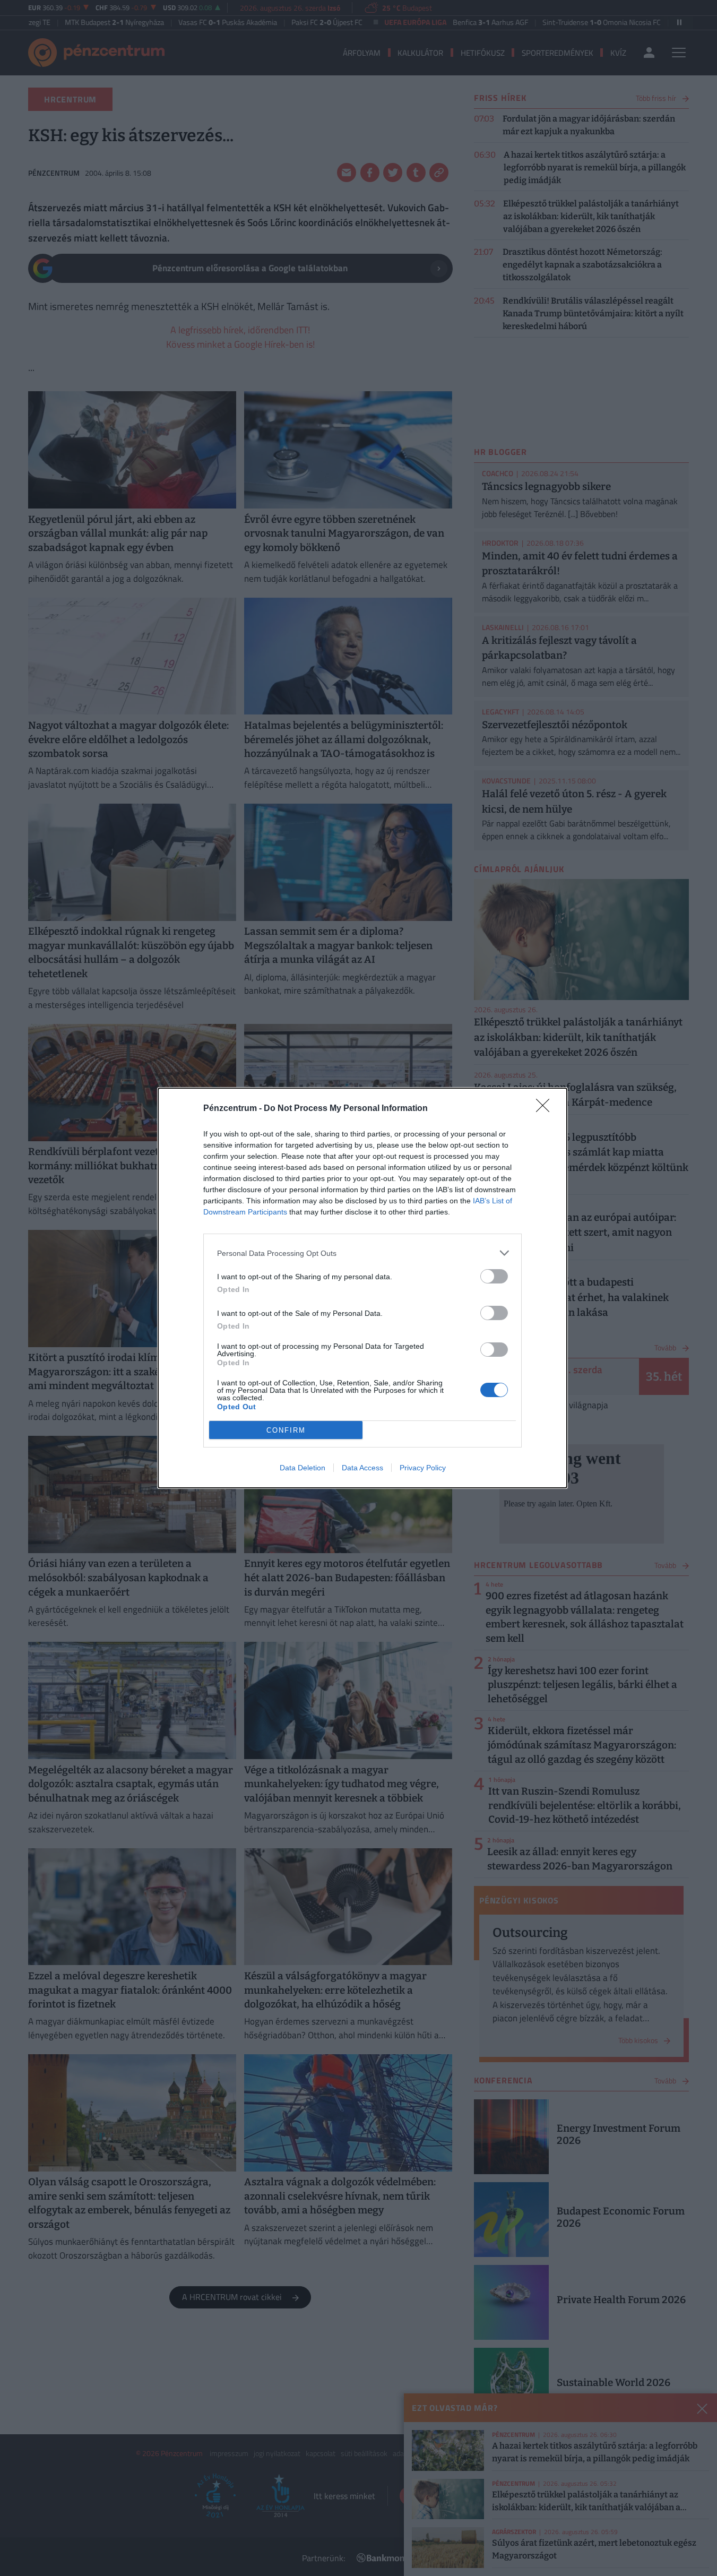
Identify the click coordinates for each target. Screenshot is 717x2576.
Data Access (362, 1468)
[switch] (494, 1276)
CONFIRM (286, 1430)
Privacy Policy (423, 1468)
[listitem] (362, 1253)
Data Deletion (303, 1468)
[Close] (546, 1109)
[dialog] (362, 1288)
